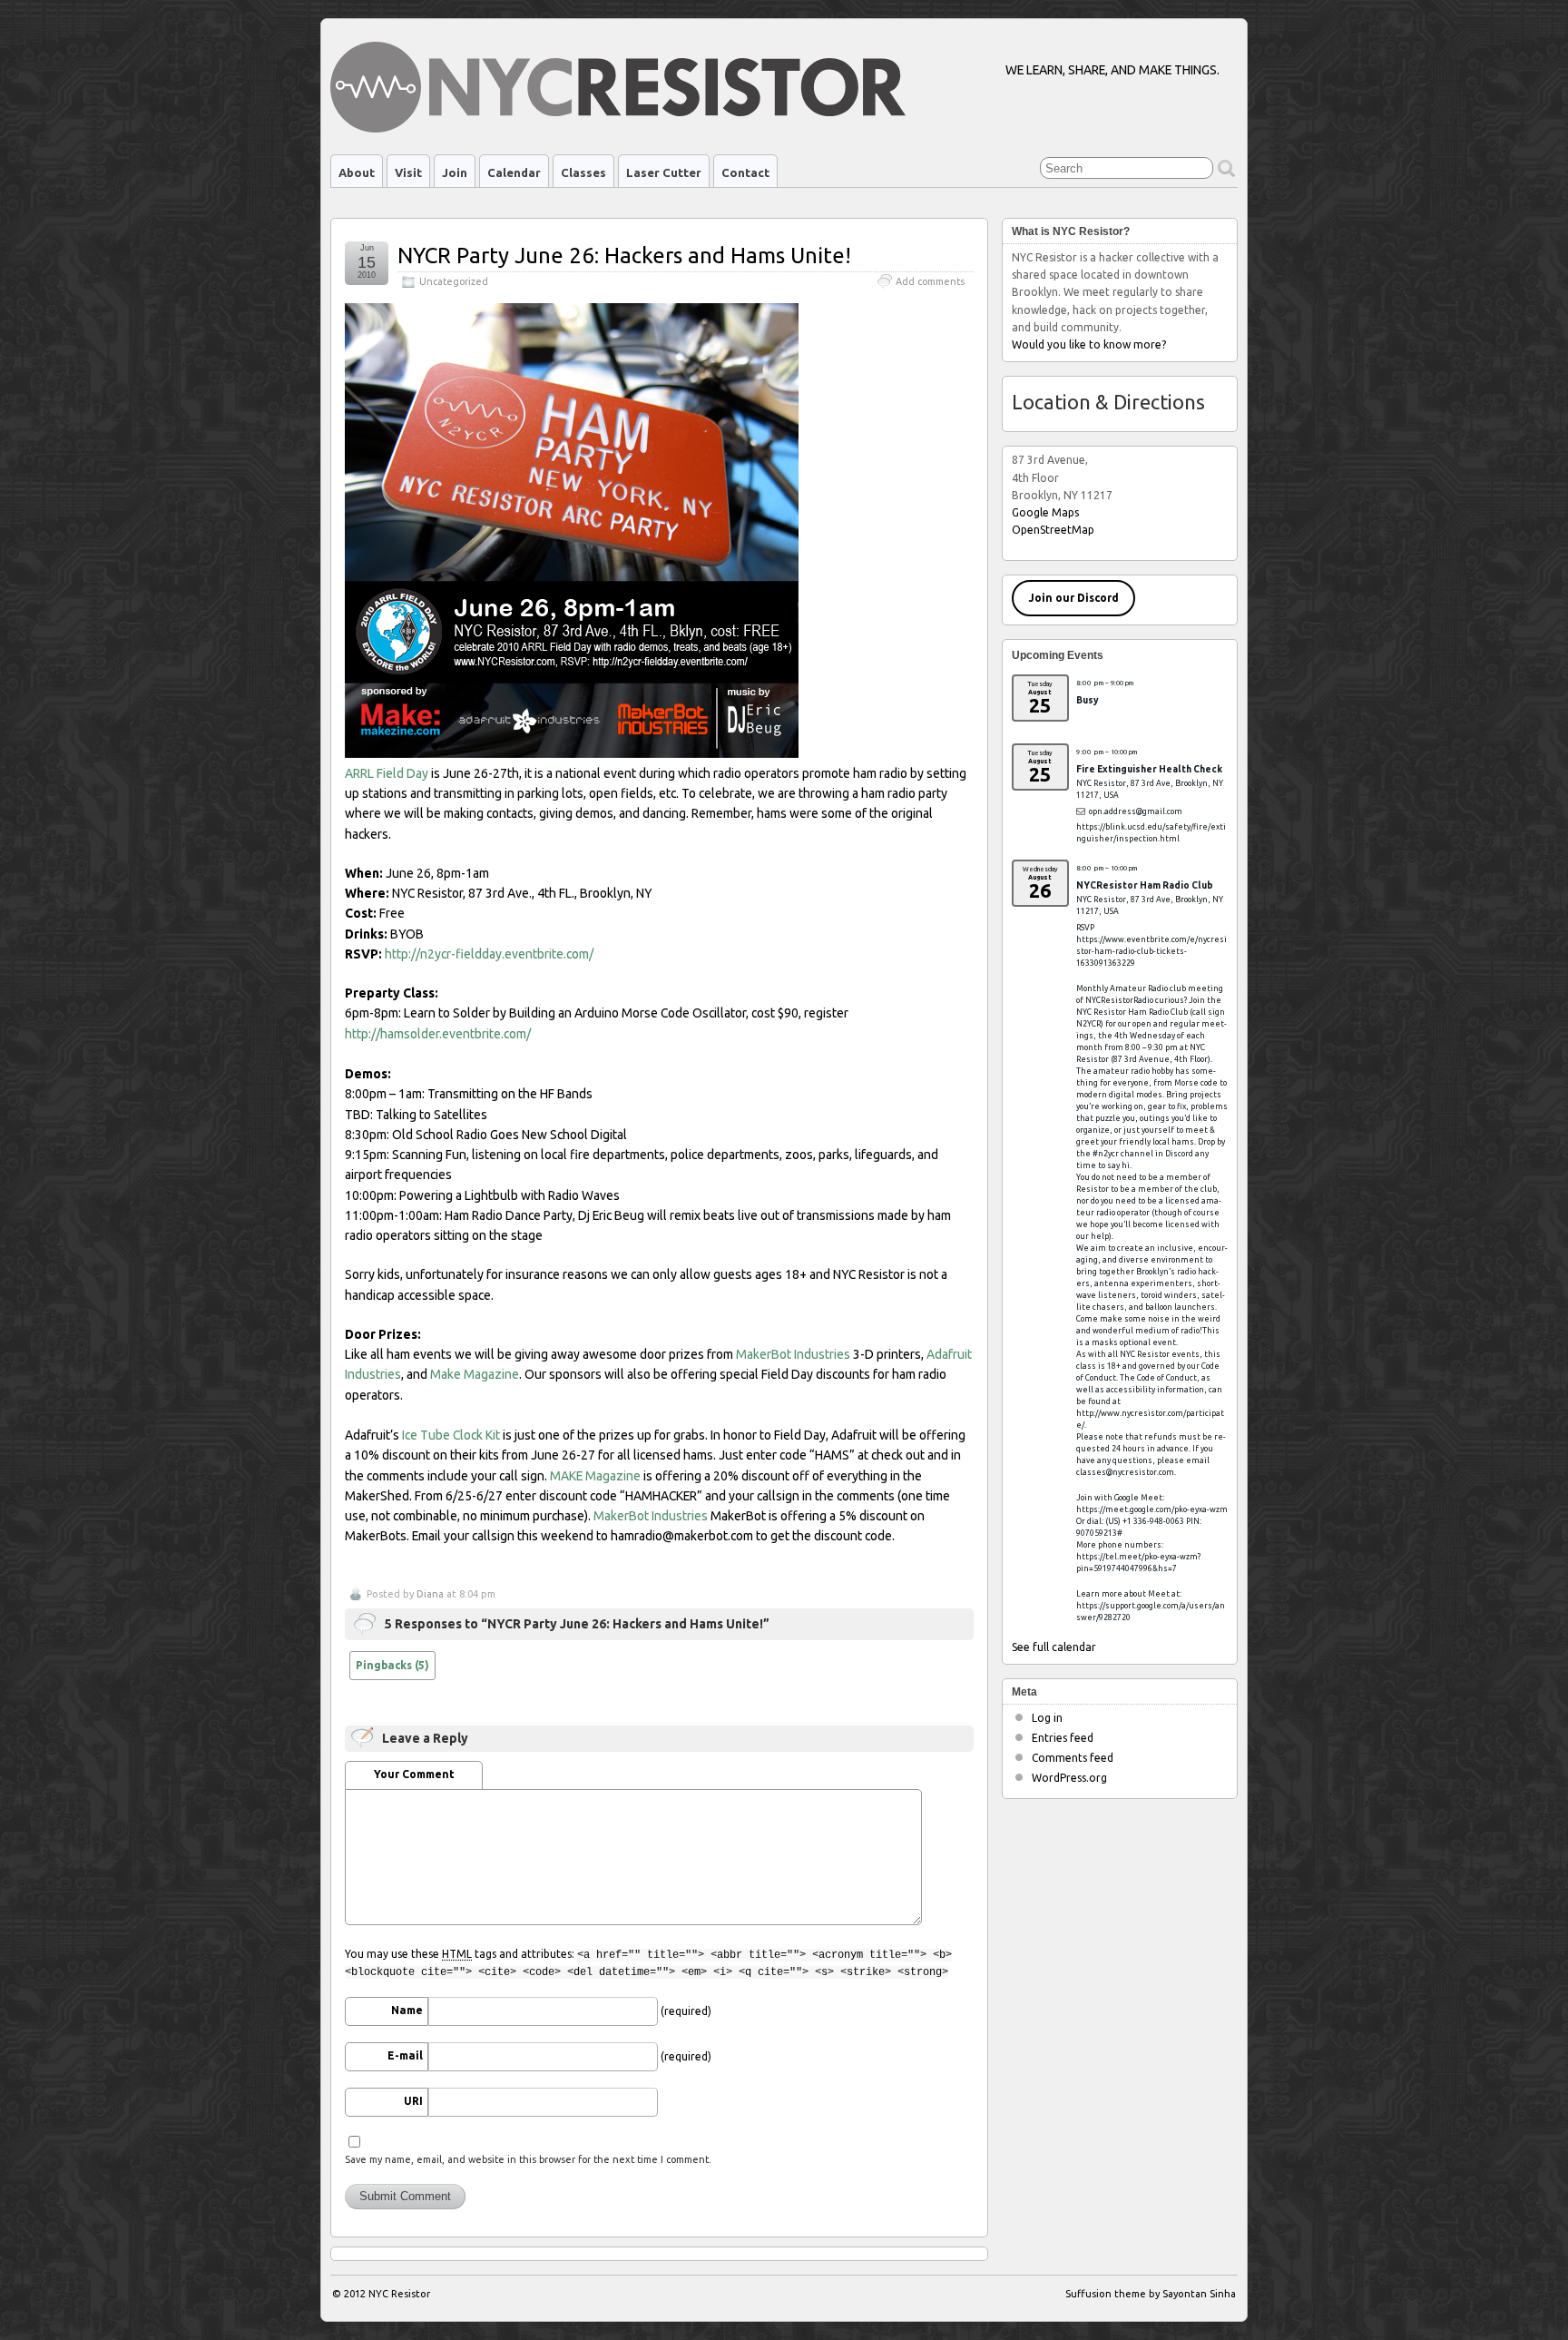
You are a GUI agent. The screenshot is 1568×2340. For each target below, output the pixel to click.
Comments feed (1073, 1758)
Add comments (930, 281)
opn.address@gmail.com (1136, 811)
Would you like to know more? (1089, 344)
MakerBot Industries (793, 1354)
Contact (745, 172)
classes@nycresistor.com (1125, 1472)
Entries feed (1063, 1738)
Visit (408, 172)
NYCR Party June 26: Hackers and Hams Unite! (624, 256)
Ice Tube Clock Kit (451, 1435)
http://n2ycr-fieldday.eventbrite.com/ (489, 954)
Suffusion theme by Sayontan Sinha (1151, 2294)
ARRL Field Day (387, 773)
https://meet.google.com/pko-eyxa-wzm (1152, 1509)
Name (407, 2010)
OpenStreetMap (1053, 530)
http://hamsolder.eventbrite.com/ (438, 1034)
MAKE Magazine (595, 1476)
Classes (583, 172)
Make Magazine (475, 1374)
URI (413, 2101)
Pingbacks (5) (392, 1665)
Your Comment (414, 1774)
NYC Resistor (399, 2294)
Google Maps (1045, 512)
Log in (1047, 1718)
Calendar (514, 172)
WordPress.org (1069, 1778)
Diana (430, 1594)
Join (455, 172)
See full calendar (1054, 1647)
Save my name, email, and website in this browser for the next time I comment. (528, 2159)
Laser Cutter (664, 172)
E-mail (405, 2055)
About (357, 172)
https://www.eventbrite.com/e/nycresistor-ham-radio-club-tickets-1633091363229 (1151, 951)
